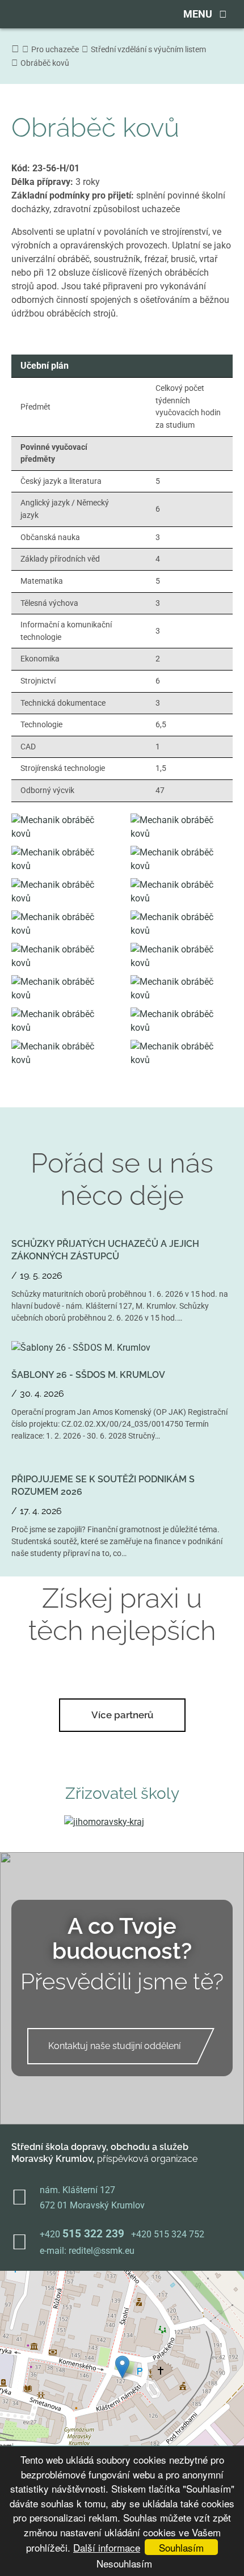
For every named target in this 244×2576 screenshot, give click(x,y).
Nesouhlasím (124, 2563)
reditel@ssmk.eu (102, 2251)
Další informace (107, 2547)
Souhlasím (181, 2547)
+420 (82, 2234)
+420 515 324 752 (168, 2234)
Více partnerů (122, 1715)
